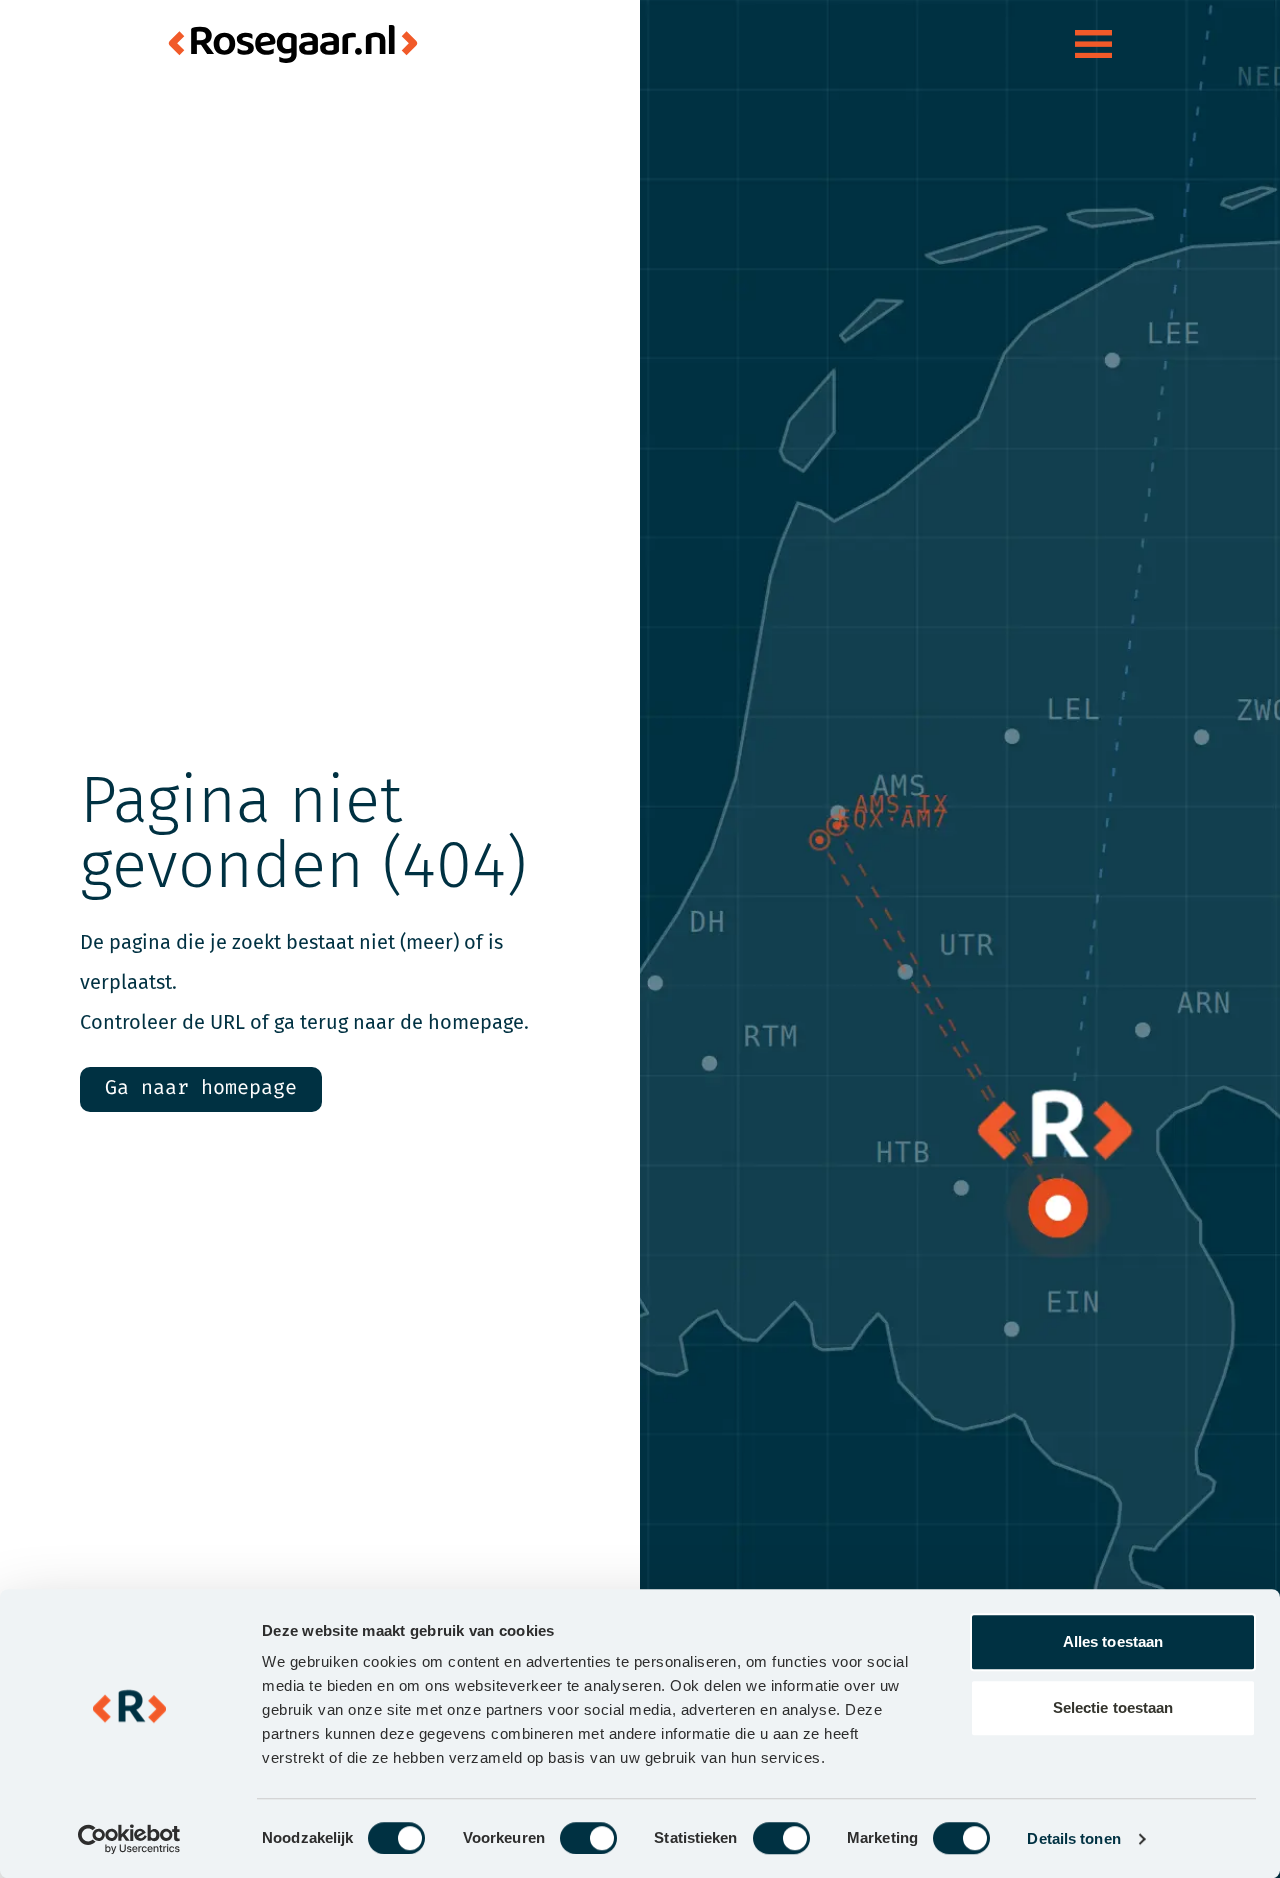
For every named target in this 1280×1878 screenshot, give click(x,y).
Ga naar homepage (201, 1088)
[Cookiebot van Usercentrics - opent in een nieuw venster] (129, 1839)
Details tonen (1073, 1838)
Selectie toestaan (1113, 1707)
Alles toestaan (1113, 1641)
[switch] (588, 1838)
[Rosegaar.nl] (293, 44)
